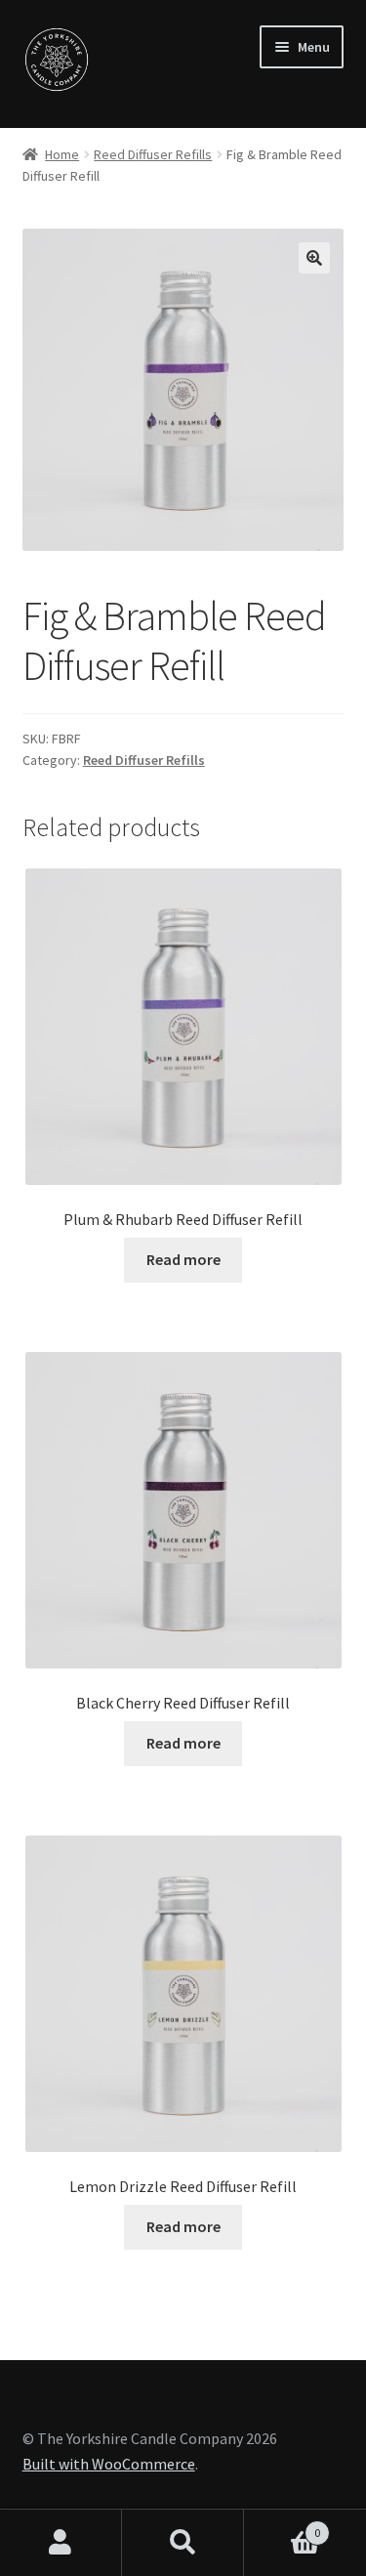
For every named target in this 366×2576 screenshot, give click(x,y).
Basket (282, 2526)
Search (183, 2543)
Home (62, 154)
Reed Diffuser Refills (153, 154)
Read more (183, 1259)
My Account (61, 2543)
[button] (314, 258)
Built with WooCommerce (109, 2464)
